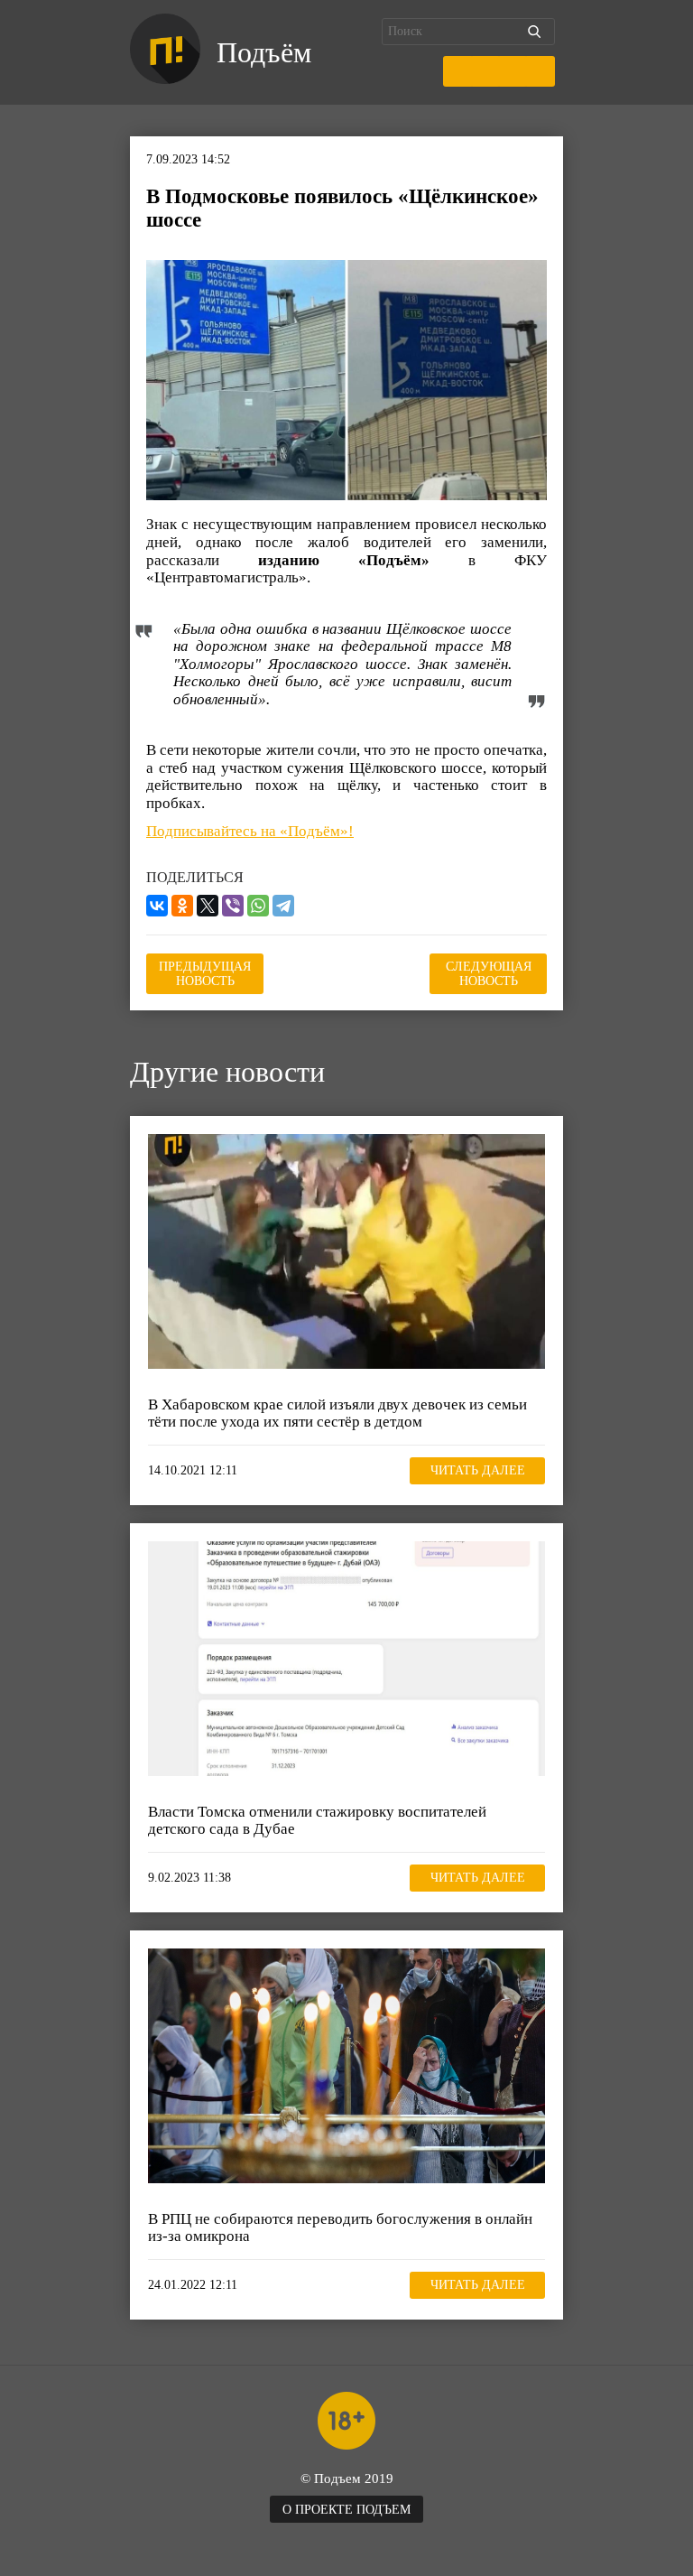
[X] (208, 906)
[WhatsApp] (258, 906)
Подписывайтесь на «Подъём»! (250, 831)
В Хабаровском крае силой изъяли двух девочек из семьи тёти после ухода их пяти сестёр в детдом (337, 1414)
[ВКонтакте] (157, 906)
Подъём (264, 52)
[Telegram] (283, 906)
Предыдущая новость (205, 974)
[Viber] (233, 906)
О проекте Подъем (346, 2510)
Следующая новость (489, 974)
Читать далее (478, 1470)
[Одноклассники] (182, 906)
